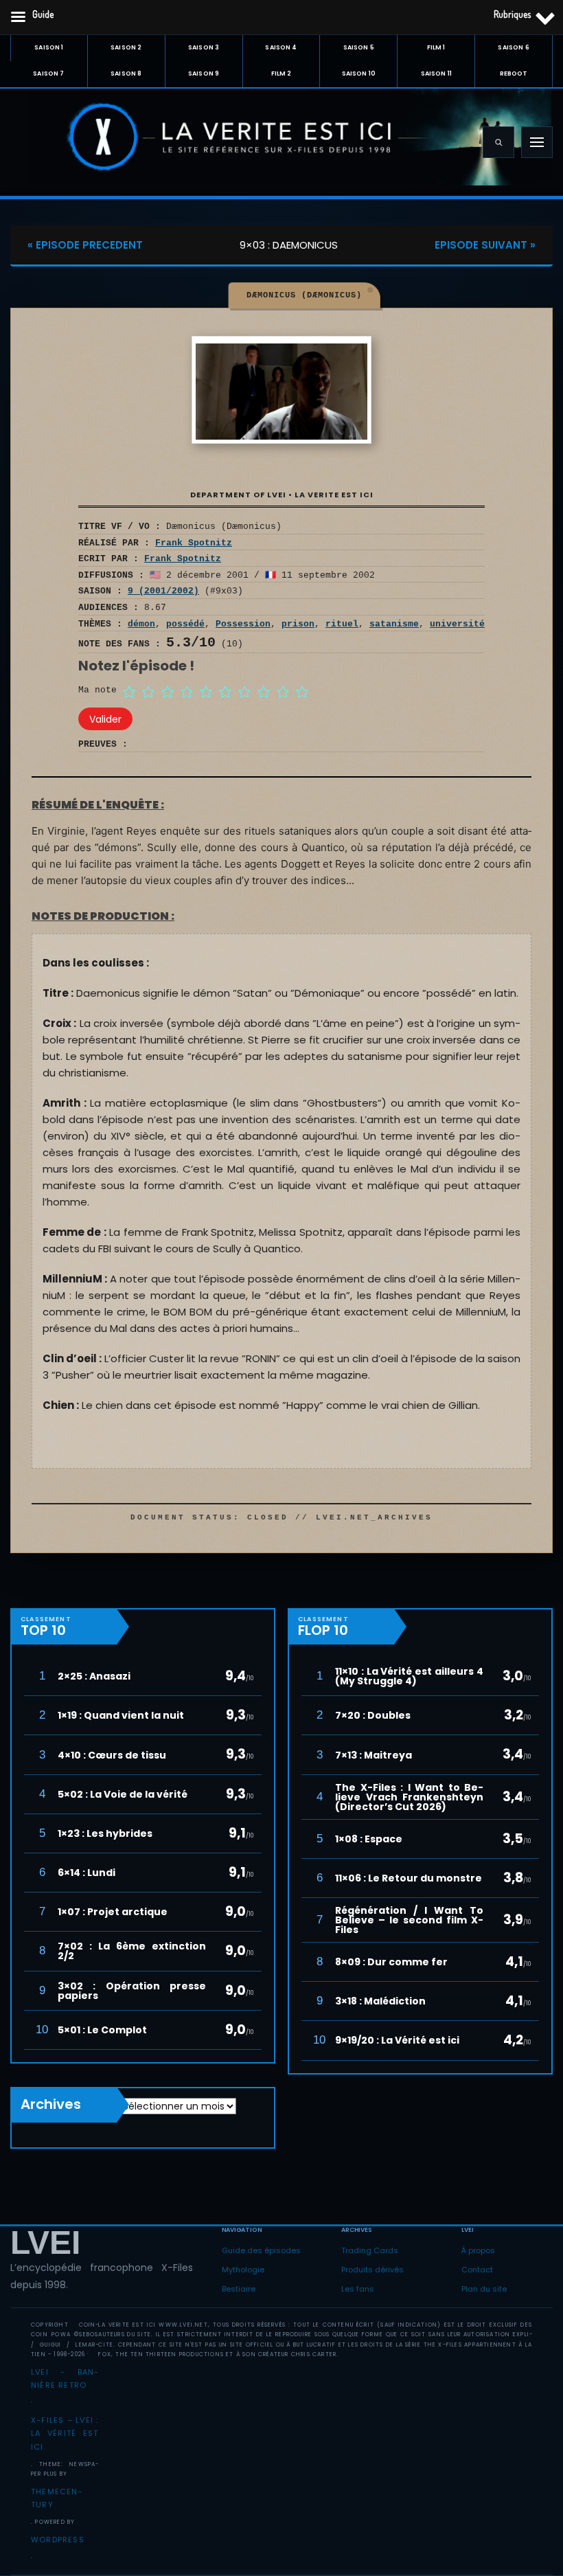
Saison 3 (204, 47)
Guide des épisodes (261, 2250)
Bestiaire (239, 2289)
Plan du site (484, 2289)
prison (298, 624)
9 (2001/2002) (163, 591)
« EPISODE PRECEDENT (85, 245)
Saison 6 (513, 47)
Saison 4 (281, 47)
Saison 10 (359, 74)
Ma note (97, 690)
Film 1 (436, 47)
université (457, 624)
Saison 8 (126, 74)
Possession (243, 624)
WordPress (58, 2540)
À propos (478, 2250)
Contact (477, 2270)
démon (141, 624)
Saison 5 (359, 47)
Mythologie (243, 2270)
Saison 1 (49, 47)
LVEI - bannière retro (65, 2379)
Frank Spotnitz (194, 543)
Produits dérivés (372, 2270)
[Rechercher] (498, 142)
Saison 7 (48, 74)
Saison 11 (436, 74)
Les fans (358, 2289)
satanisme (394, 624)
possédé (185, 624)
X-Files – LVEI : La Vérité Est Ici (65, 2434)
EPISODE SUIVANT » (485, 245)
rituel (342, 624)
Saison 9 (204, 74)
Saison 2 (126, 47)
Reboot (514, 74)
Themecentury (57, 2498)
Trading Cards (370, 2250)
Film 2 (281, 74)
